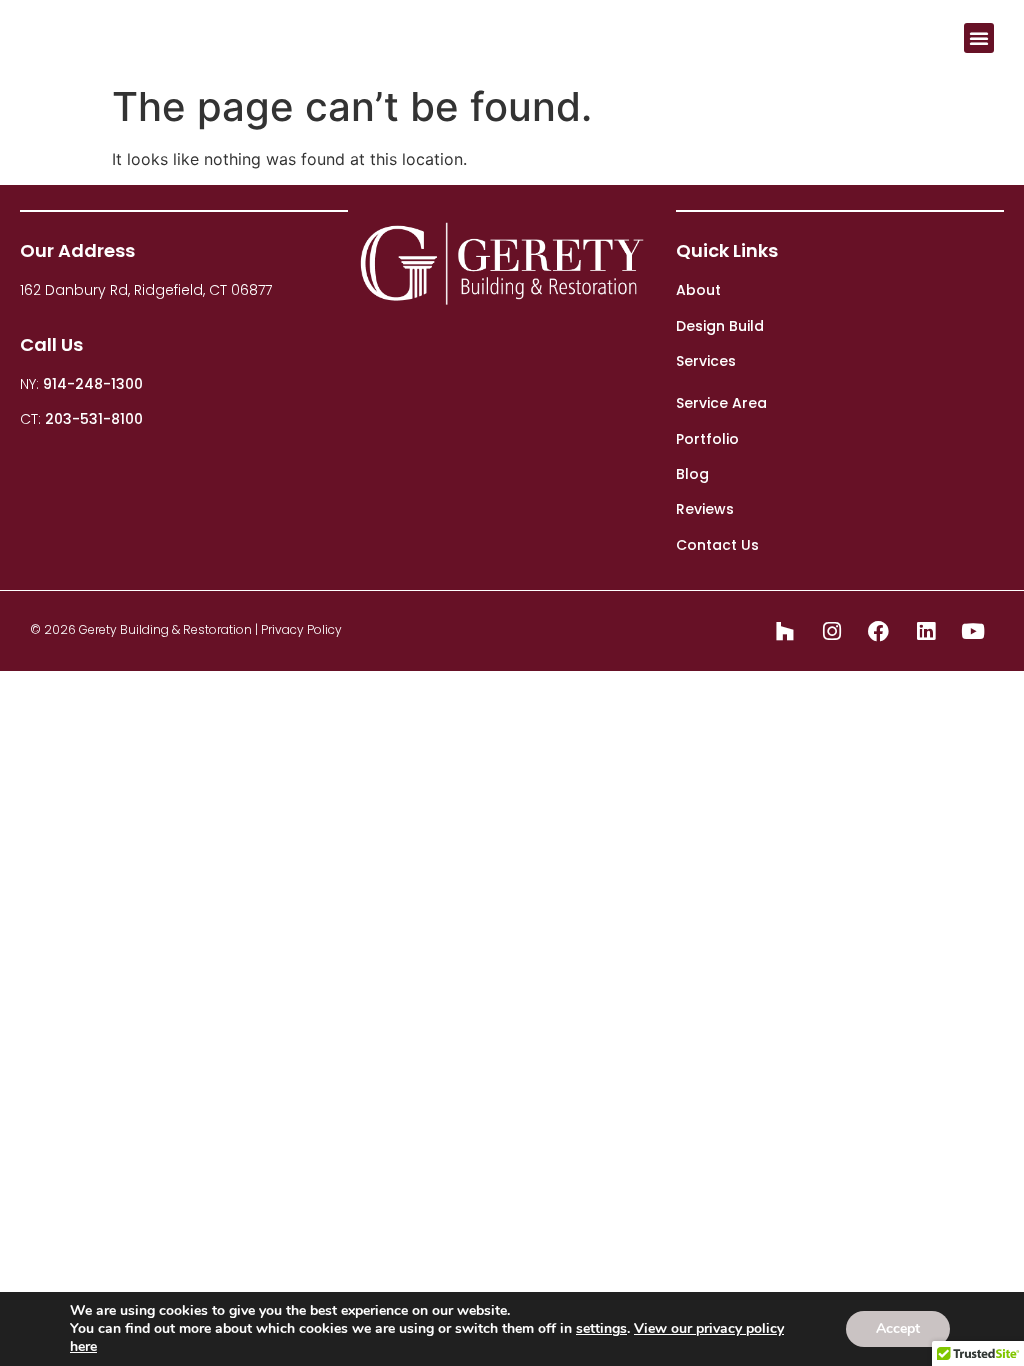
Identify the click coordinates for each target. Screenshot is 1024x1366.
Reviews (705, 509)
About (698, 290)
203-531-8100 (94, 419)
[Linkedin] (926, 631)
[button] (979, 38)
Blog (692, 474)
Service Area (721, 403)
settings (601, 1329)
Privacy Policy (301, 629)
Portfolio (707, 439)
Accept (898, 1328)
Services (706, 361)
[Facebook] (879, 631)
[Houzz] (785, 631)
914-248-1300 (93, 384)
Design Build (720, 326)
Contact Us (717, 545)
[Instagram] (832, 631)
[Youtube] (973, 631)
